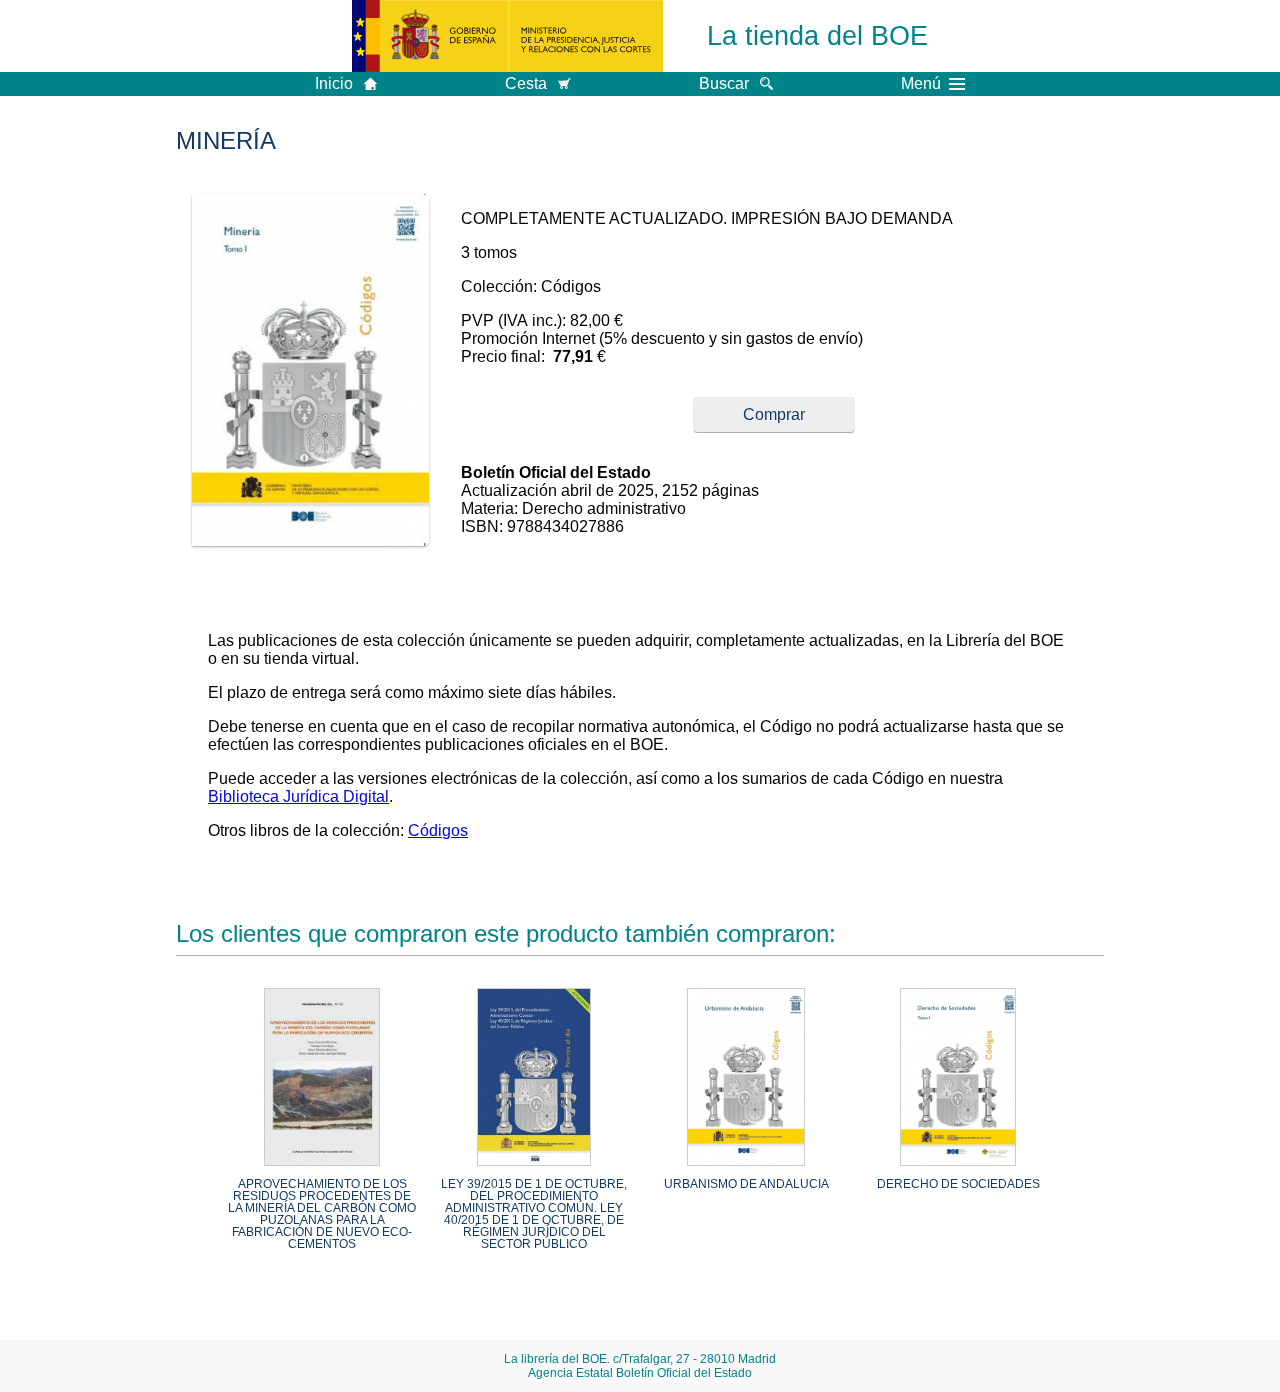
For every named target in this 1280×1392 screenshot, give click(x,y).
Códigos (438, 830)
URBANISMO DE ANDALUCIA (746, 1184)
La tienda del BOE (817, 35)
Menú (921, 84)
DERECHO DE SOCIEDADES (958, 1184)
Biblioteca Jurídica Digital (298, 796)
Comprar (774, 414)
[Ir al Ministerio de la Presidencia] (507, 36)
